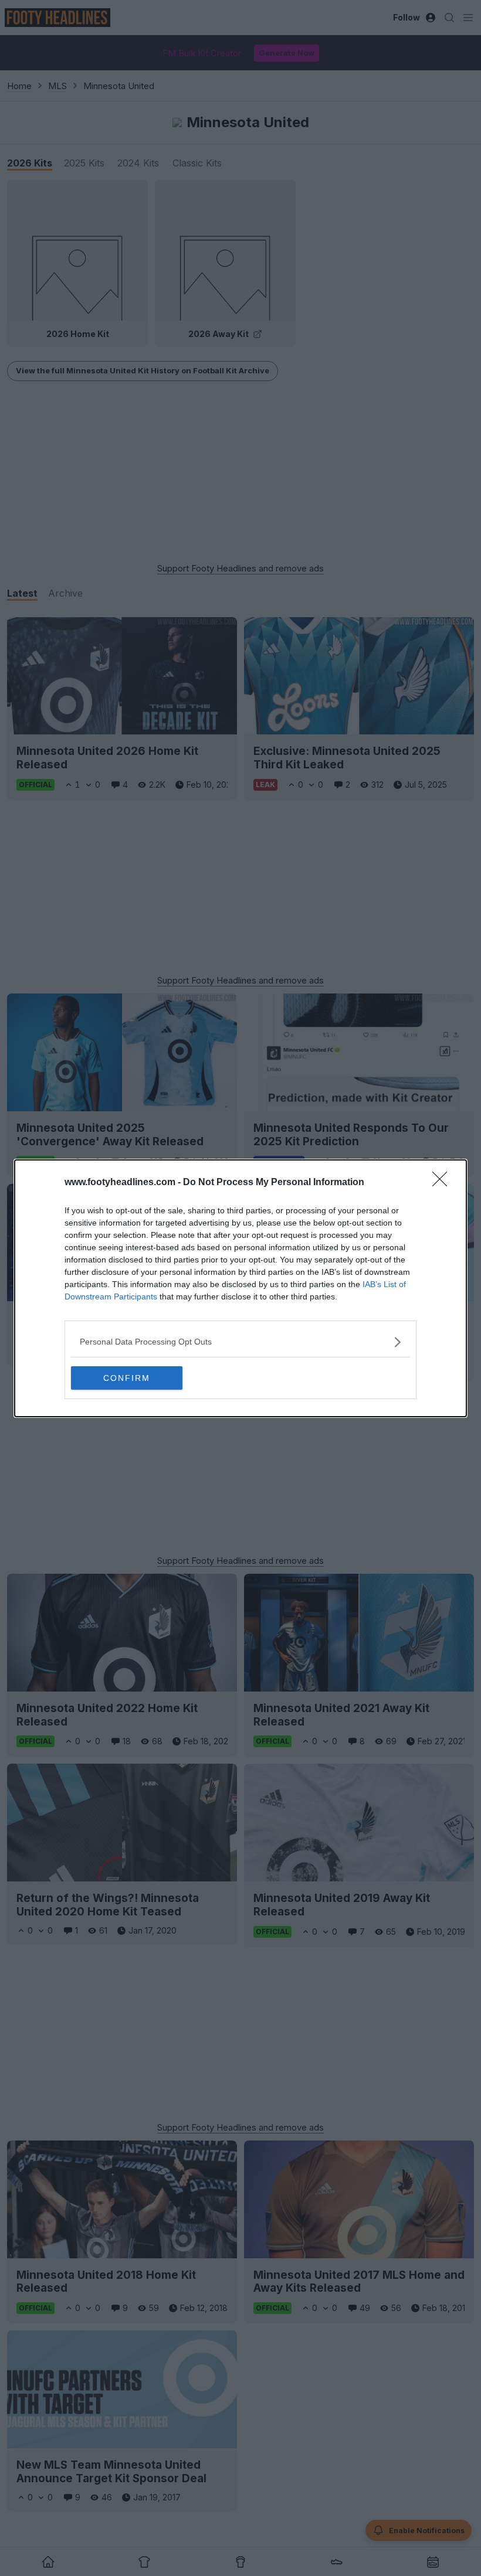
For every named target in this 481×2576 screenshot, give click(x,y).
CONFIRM (127, 1378)
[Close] (443, 1183)
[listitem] (240, 1342)
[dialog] (240, 1288)
